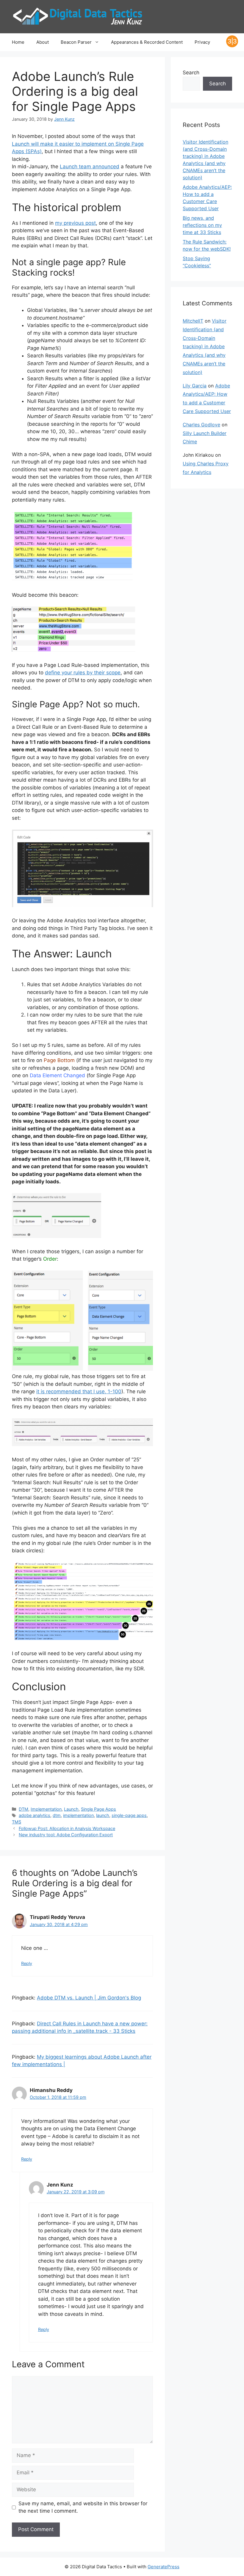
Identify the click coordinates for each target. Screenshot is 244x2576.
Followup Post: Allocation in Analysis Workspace (67, 1828)
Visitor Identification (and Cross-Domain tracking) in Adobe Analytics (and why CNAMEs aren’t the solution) (205, 347)
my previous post (75, 223)
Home (18, 42)
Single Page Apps (98, 1809)
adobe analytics (35, 1815)
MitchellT (193, 321)
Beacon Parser (76, 42)
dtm (57, 1815)
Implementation (46, 1809)
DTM (24, 1809)
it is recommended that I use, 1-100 (79, 1391)
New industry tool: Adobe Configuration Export (66, 1835)
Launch (71, 1809)
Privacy (202, 42)
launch (103, 1815)
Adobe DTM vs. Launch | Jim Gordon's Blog (89, 1998)
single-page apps (129, 1815)
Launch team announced (90, 167)
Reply (27, 1963)
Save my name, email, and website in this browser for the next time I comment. (83, 2507)
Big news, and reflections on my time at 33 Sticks (202, 225)
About (43, 42)
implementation (78, 1815)
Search (191, 73)
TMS (17, 1822)
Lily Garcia (195, 386)
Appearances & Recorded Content (147, 42)
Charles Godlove (201, 425)
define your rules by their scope (83, 673)
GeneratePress (164, 2567)
